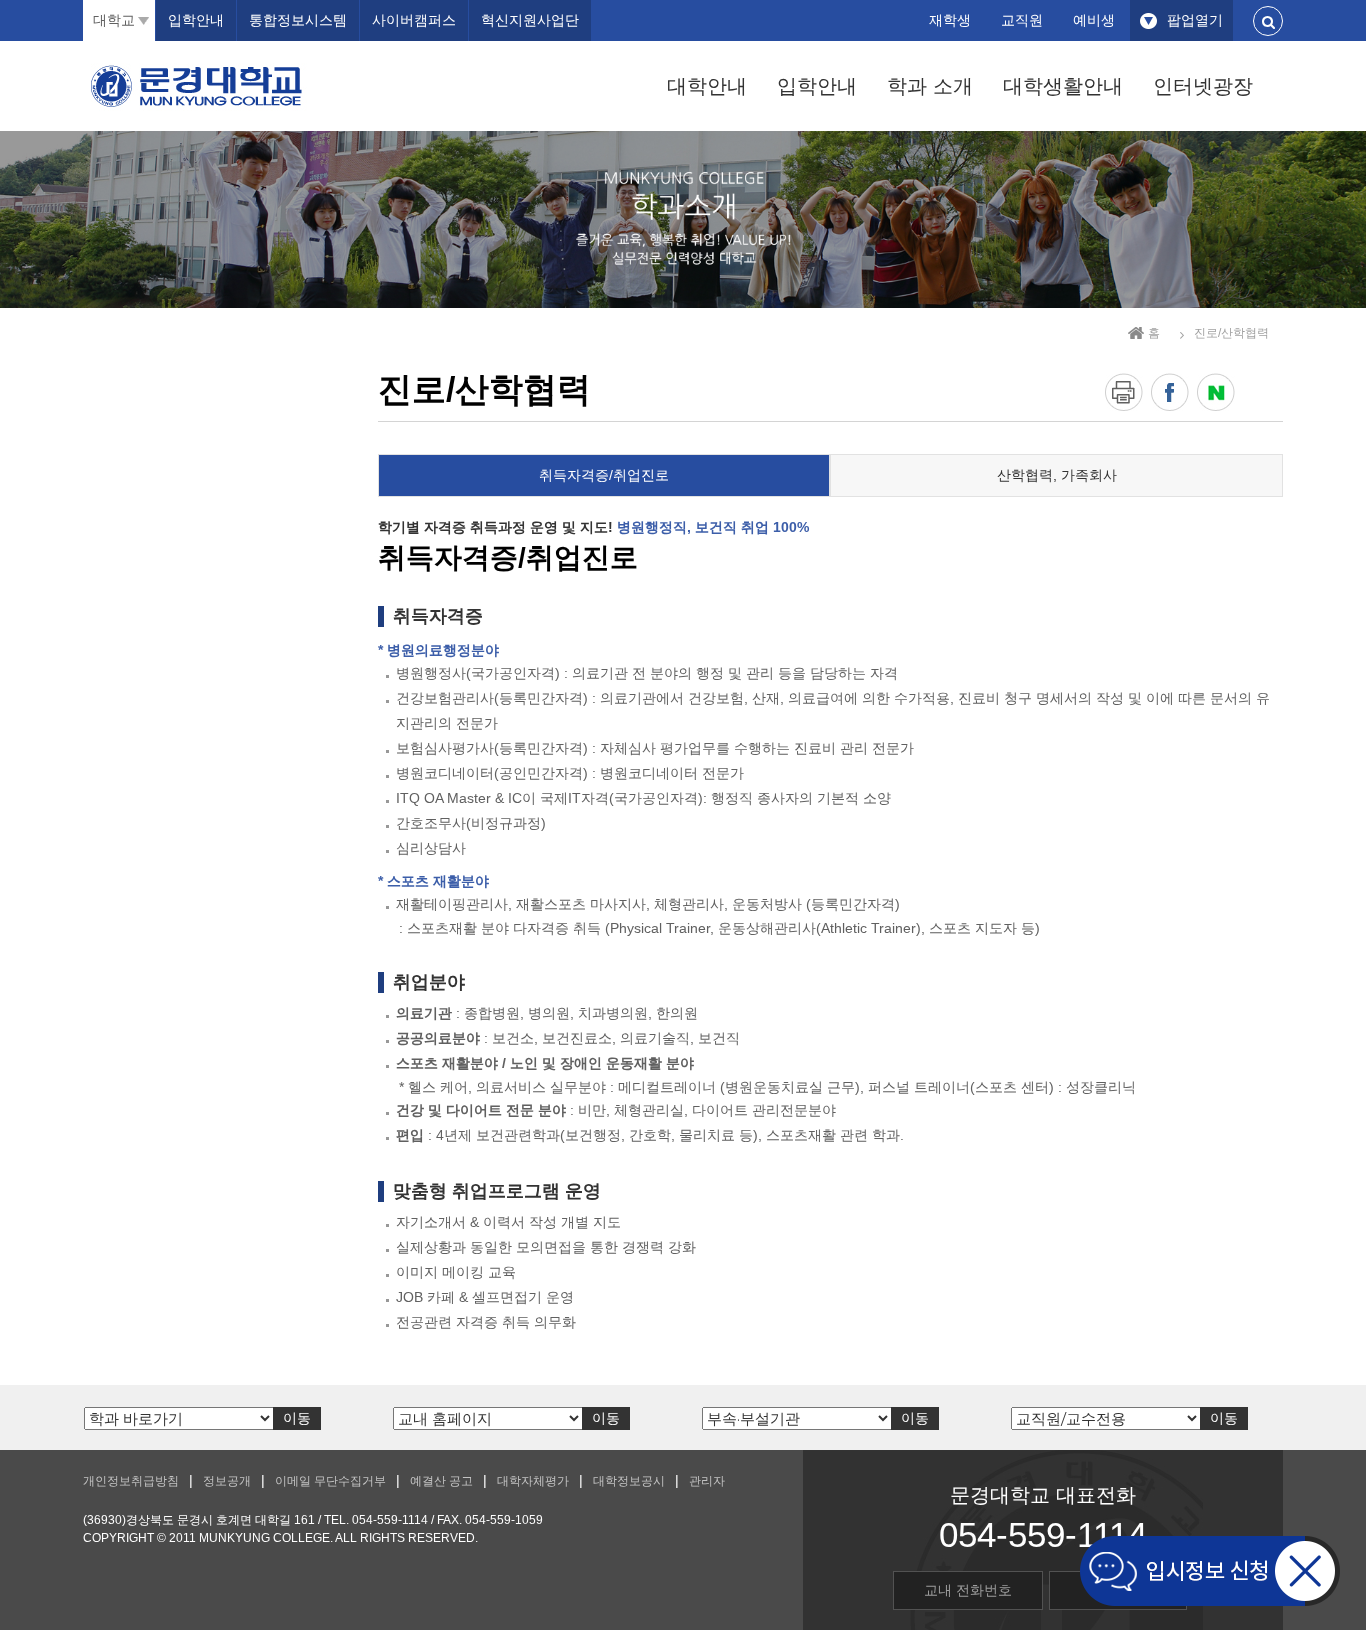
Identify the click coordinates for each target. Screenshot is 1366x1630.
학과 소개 (930, 86)
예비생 (1094, 20)
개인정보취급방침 (131, 1481)
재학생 (950, 20)
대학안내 (707, 86)
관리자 (707, 1481)
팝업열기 (1195, 20)
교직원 (1022, 20)
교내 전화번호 (968, 1590)
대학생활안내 (1063, 86)
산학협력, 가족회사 (1057, 475)
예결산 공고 (441, 1481)
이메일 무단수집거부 (330, 1481)
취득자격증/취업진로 (604, 475)
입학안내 (817, 86)
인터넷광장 (1203, 86)
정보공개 (227, 1481)
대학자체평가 (533, 1481)
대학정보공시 (629, 1481)
